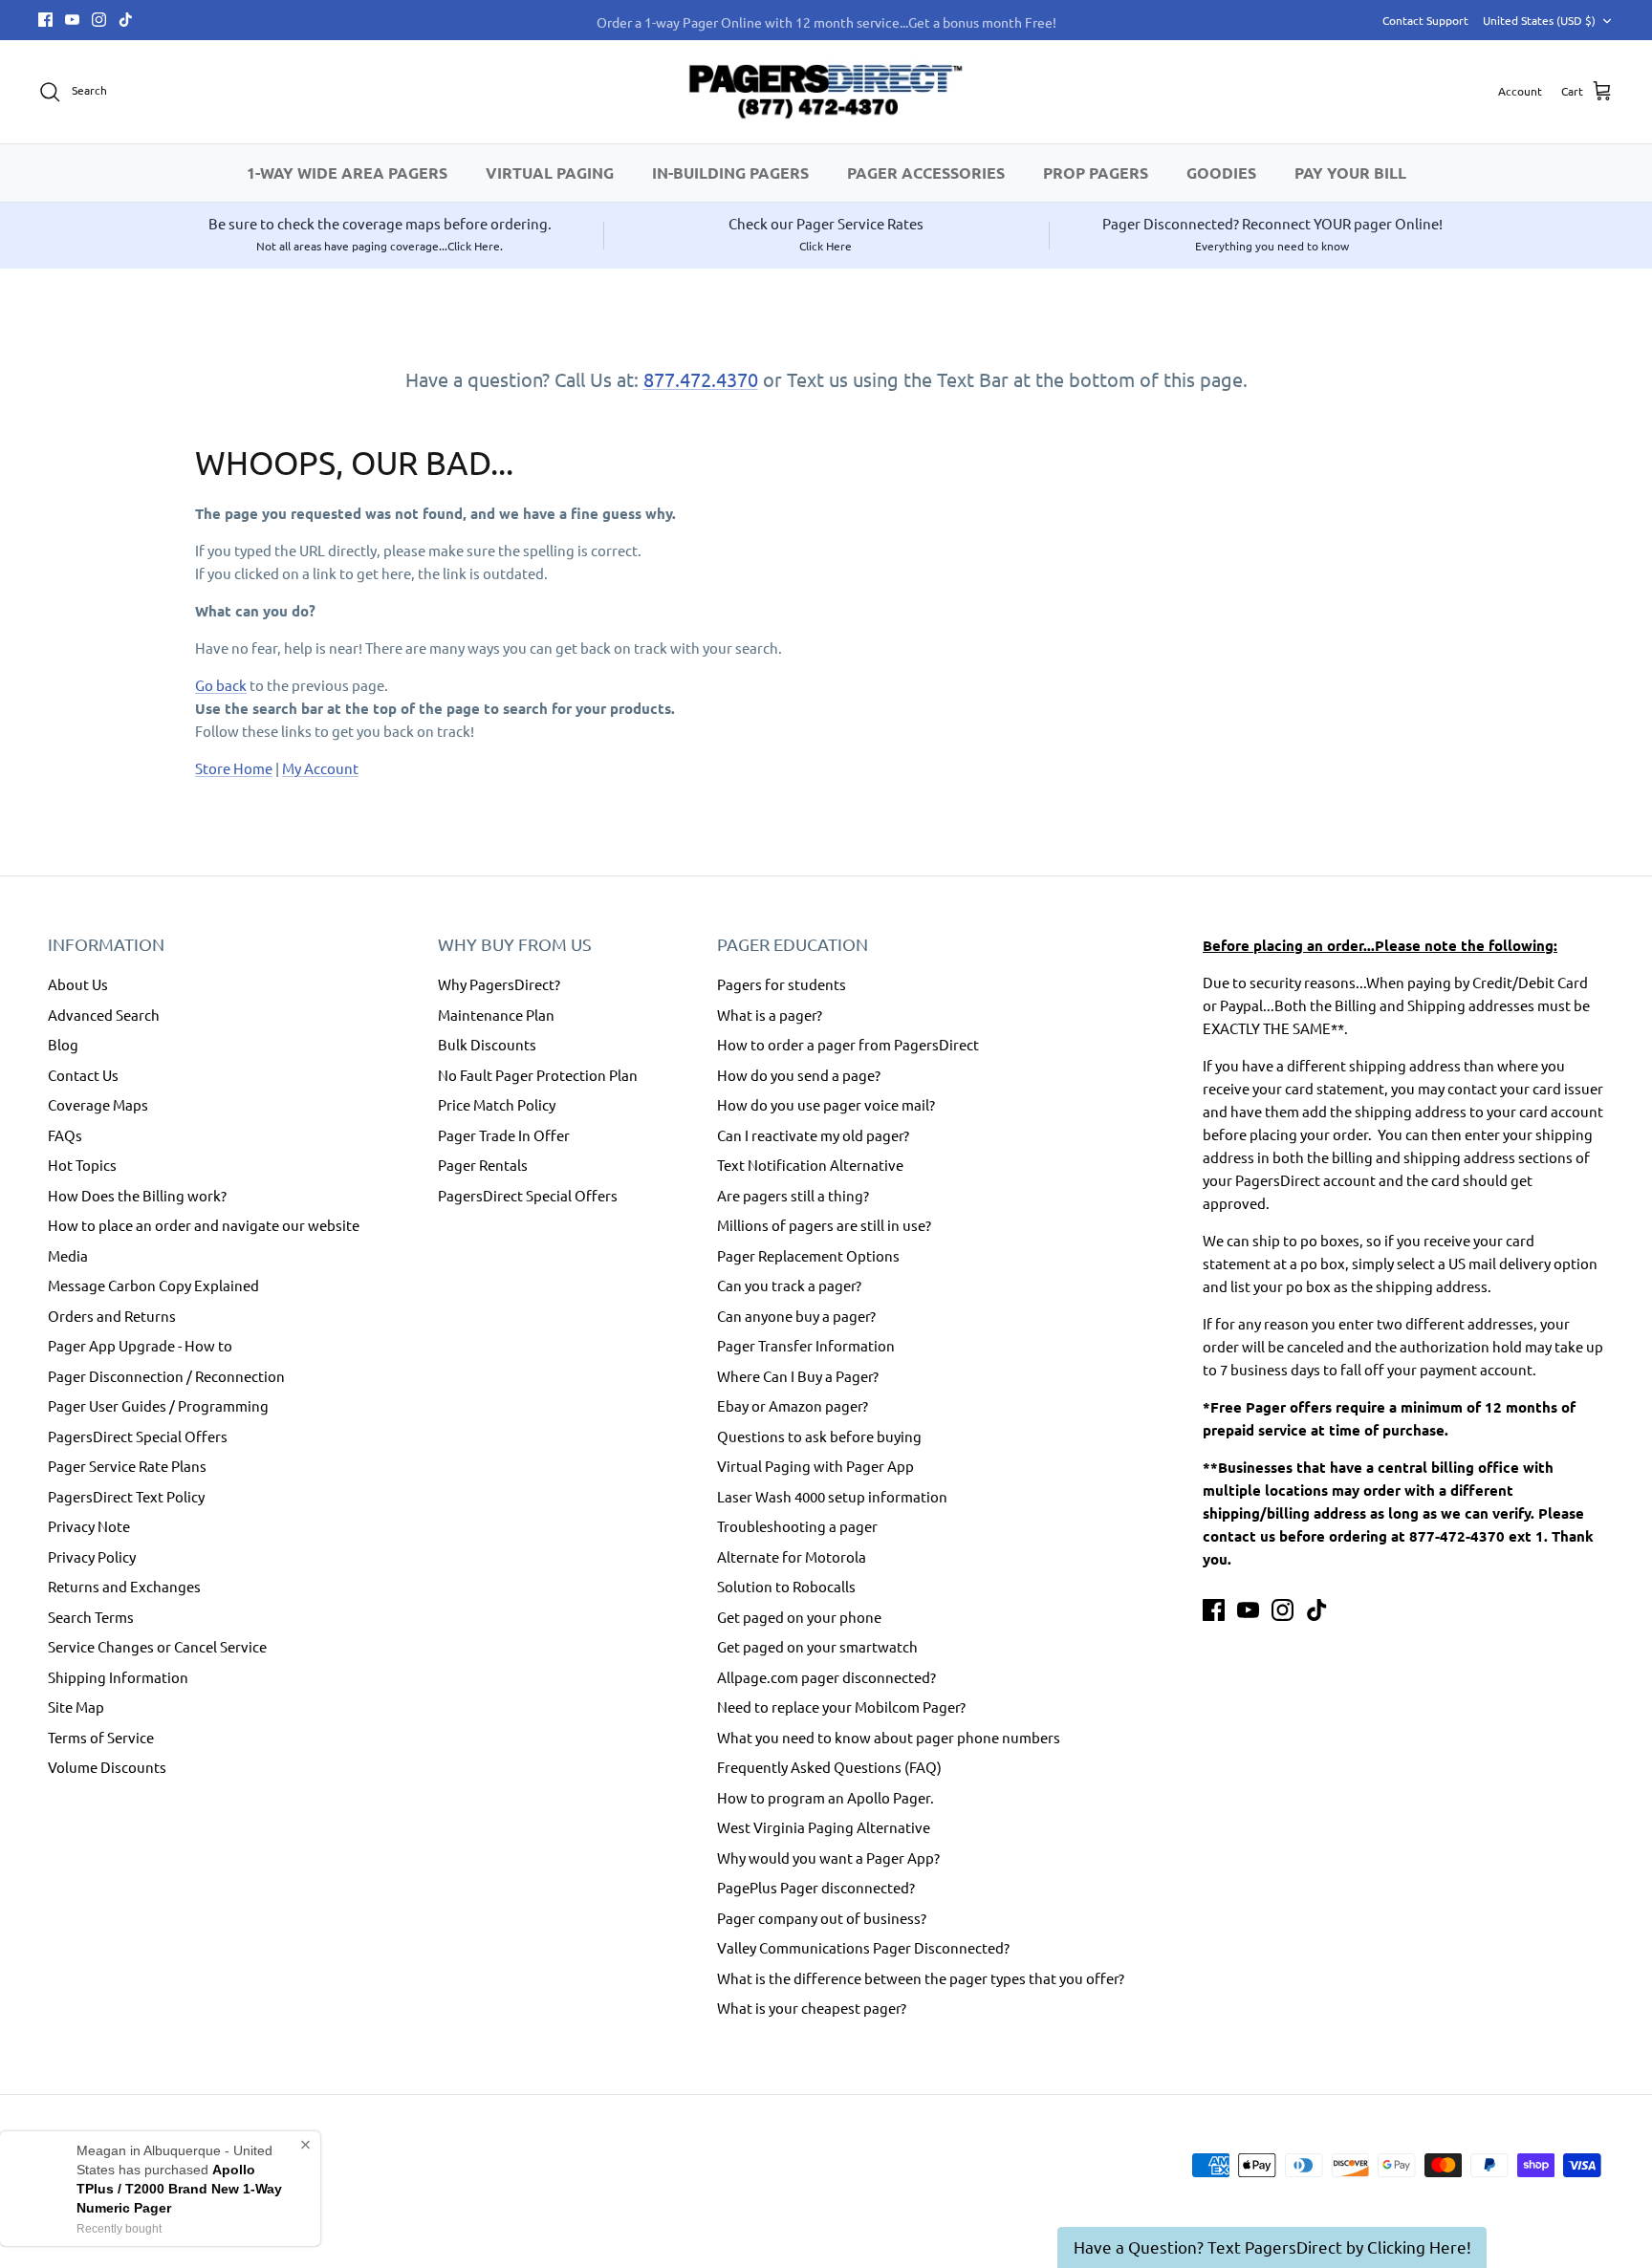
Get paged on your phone (799, 1617)
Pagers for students (782, 984)
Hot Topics (82, 1165)
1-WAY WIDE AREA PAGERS (347, 173)
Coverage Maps (98, 1104)
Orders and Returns (112, 1316)
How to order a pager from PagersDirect (848, 1044)
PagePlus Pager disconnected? (816, 1887)
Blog (63, 1044)
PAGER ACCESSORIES (926, 173)
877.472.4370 (701, 379)
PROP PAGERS (1096, 173)
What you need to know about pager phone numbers (889, 1737)
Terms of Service (101, 1737)
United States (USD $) (1539, 20)
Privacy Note (89, 1526)
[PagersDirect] (826, 92)
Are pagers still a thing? (793, 1195)
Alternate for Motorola (792, 1556)
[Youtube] (72, 20)
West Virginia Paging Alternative (824, 1827)
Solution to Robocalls (786, 1586)
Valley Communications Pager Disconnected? (863, 1947)
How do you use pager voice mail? (826, 1104)
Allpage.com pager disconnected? (826, 1677)
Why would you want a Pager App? (828, 1858)
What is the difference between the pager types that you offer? (921, 1978)
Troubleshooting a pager (797, 1526)
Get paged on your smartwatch (817, 1646)
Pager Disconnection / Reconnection (166, 1376)
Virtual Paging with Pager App (815, 1466)
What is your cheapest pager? (812, 2008)
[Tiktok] (126, 20)
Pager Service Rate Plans (127, 1466)
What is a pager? (770, 1015)
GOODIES (1221, 173)
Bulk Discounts (487, 1044)
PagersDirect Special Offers (138, 1436)
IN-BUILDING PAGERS (730, 173)
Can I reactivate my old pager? (813, 1135)
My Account (320, 768)
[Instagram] (99, 20)
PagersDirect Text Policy (126, 1496)
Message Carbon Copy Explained (153, 1285)
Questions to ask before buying (819, 1436)
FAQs (65, 1135)
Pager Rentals (483, 1165)
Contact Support (1425, 20)
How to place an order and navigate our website (204, 1225)
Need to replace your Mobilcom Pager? (841, 1706)
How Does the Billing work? (137, 1195)
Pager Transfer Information (806, 1345)
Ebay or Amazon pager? (793, 1405)
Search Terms (91, 1617)
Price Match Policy (497, 1104)
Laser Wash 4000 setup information (832, 1496)
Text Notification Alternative (810, 1165)
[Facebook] (45, 20)
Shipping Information (118, 1677)
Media (68, 1255)
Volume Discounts (107, 1767)
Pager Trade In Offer (504, 1135)
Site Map (76, 1706)
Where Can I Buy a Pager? (798, 1376)
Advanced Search (104, 1015)
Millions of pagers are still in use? (824, 1225)
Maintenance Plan (496, 1015)
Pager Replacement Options (808, 1255)
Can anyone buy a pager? (796, 1316)
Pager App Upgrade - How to (140, 1345)
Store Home (234, 768)
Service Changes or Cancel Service (157, 1646)
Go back (221, 685)
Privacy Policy (92, 1556)
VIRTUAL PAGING (550, 173)
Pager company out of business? (822, 1918)
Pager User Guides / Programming (158, 1405)
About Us (78, 984)
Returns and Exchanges (124, 1586)
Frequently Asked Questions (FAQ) (829, 1767)
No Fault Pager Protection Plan (538, 1075)
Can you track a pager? (789, 1285)
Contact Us (83, 1075)
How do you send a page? (799, 1075)
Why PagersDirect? (499, 984)
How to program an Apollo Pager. (826, 1797)
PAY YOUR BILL (1350, 173)
